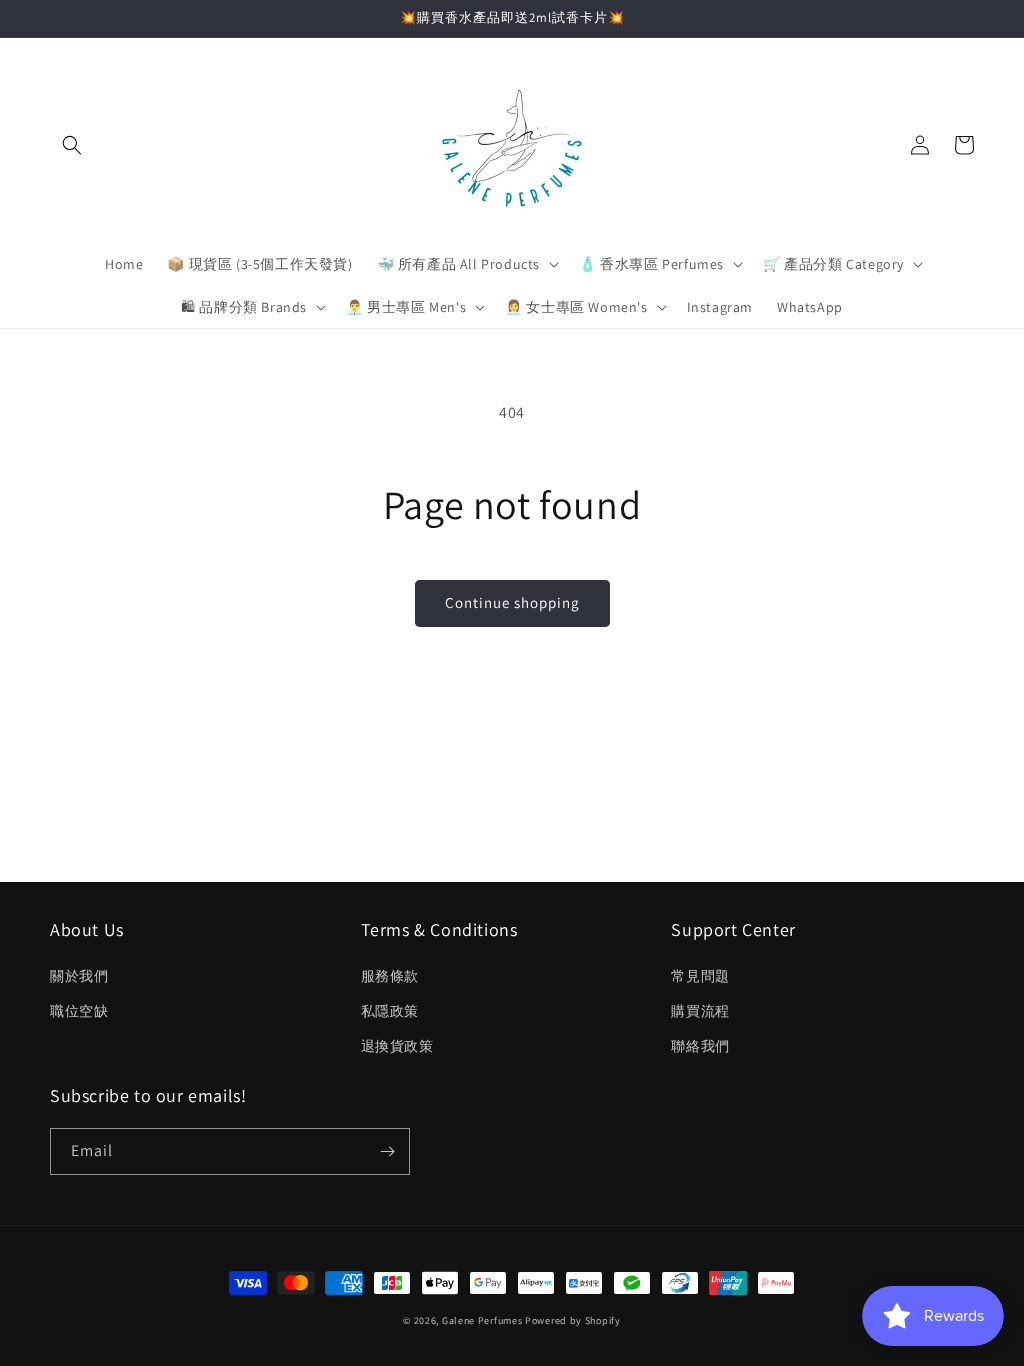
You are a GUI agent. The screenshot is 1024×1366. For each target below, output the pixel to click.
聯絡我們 (700, 1046)
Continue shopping (512, 602)
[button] (72, 145)
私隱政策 (390, 1011)
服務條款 (390, 976)
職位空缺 (79, 1011)
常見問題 (700, 976)
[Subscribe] (387, 1151)
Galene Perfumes (482, 1320)
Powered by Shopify (573, 1320)
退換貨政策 (397, 1046)
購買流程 (700, 1011)
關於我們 (79, 976)
